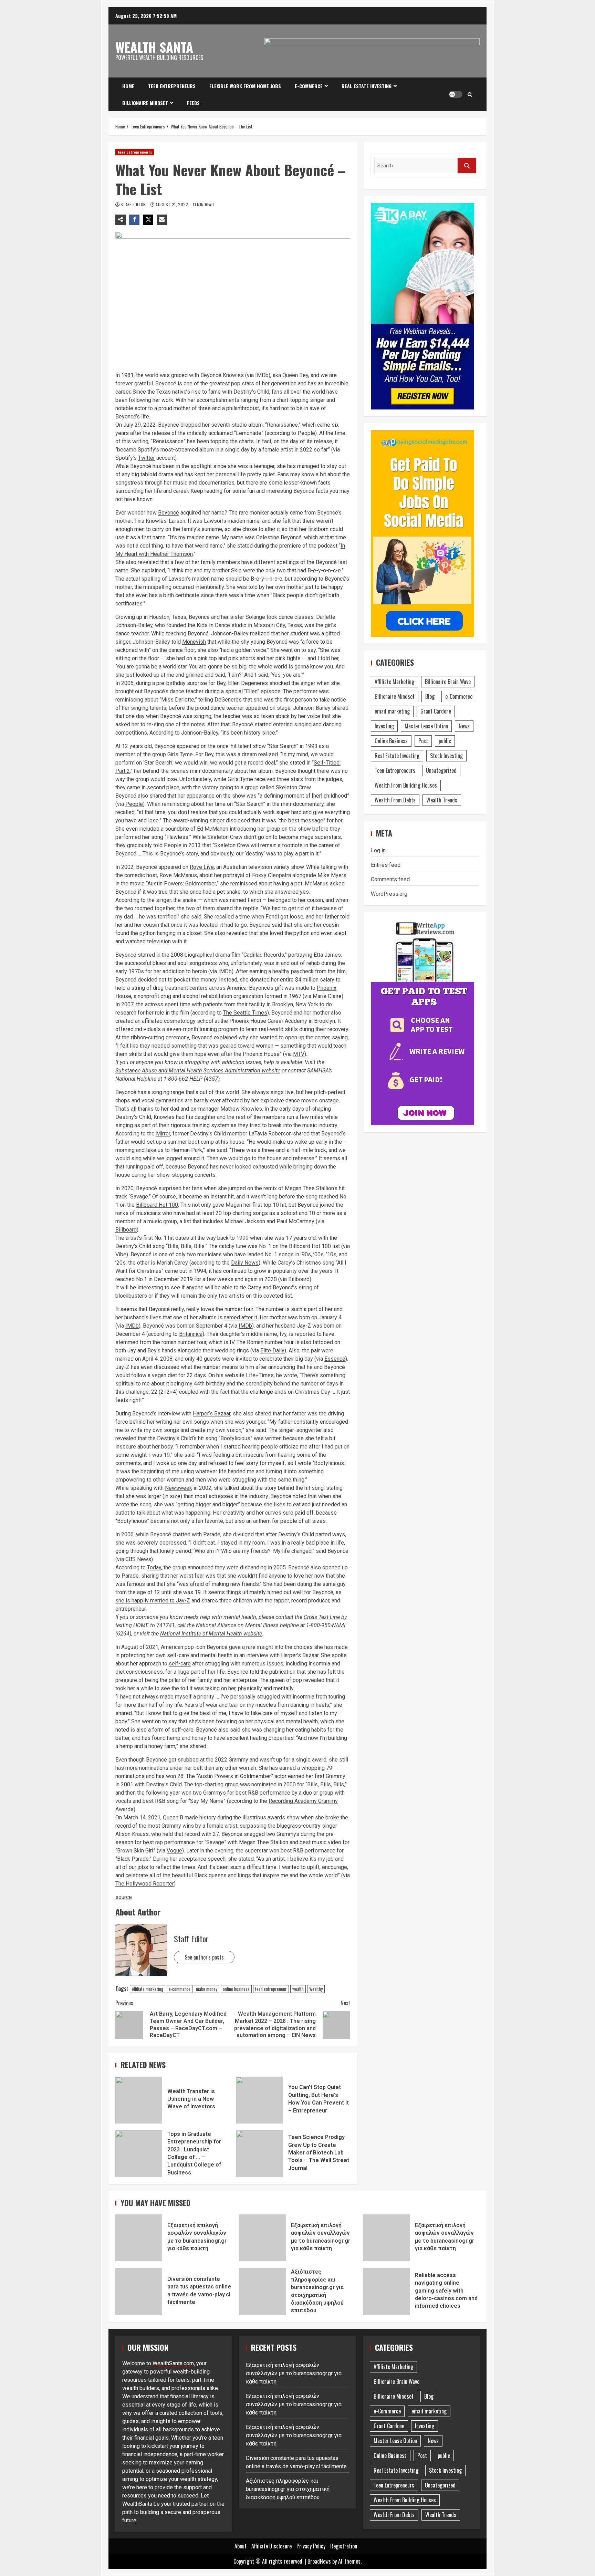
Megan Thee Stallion (309, 1188)
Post (423, 741)
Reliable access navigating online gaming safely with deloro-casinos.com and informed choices (386, 2292)
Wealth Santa (154, 47)
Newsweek (179, 1488)
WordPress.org (389, 894)
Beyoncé (169, 513)
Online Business (391, 741)
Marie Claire (327, 996)
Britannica (191, 1334)
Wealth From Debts (395, 800)
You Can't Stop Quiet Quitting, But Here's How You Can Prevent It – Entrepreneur (260, 2100)
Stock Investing (446, 756)
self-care (180, 1664)
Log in (378, 850)
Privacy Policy (311, 2546)
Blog (430, 696)
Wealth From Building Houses (406, 785)
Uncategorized (441, 770)
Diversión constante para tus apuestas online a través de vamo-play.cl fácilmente (139, 2292)
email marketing (392, 711)
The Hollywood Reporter (145, 1884)
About (241, 2546)
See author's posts (204, 1957)
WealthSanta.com (173, 2363)
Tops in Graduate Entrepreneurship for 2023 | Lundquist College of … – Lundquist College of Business (139, 2154)
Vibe (121, 1254)
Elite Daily (272, 1351)
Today (154, 1567)
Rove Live (202, 867)
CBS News (138, 1559)
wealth (298, 1989)
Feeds (193, 103)
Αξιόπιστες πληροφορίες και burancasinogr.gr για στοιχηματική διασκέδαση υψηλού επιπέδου (262, 2292)
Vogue (174, 1851)
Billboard (126, 1230)
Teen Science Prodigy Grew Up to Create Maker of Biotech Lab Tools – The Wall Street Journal (260, 2154)
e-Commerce (309, 86)
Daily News (245, 1263)
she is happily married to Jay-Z (153, 1601)
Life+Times (260, 1375)
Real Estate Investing (367, 86)
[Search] (470, 94)
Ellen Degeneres (248, 683)
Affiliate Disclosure (272, 2546)
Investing (384, 726)
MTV (299, 1054)
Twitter (147, 458)
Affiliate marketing (148, 1989)
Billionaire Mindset (145, 103)
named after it (241, 1317)
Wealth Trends (442, 800)
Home (128, 86)
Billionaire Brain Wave (448, 682)
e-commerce (180, 1989)
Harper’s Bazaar (212, 1414)
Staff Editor (134, 204)
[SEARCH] (467, 165)
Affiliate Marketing (394, 682)
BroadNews (319, 2561)
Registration (344, 2546)
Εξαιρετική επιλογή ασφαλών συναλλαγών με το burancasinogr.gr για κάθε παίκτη (139, 2238)
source (124, 1897)
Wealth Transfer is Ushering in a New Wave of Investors (139, 2100)
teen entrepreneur (271, 1989)
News (464, 726)
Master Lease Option (426, 726)
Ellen (252, 691)
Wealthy (316, 1989)
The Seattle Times (245, 1013)
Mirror (163, 1134)
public (445, 741)
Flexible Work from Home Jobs (245, 86)
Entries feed (386, 865)
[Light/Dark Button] (456, 94)
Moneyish (194, 642)
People (306, 433)
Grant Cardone (436, 711)
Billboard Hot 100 (157, 1205)
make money (207, 1989)
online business (236, 1989)
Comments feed (390, 879)
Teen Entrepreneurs (172, 86)
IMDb (262, 375)
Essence (335, 1359)
